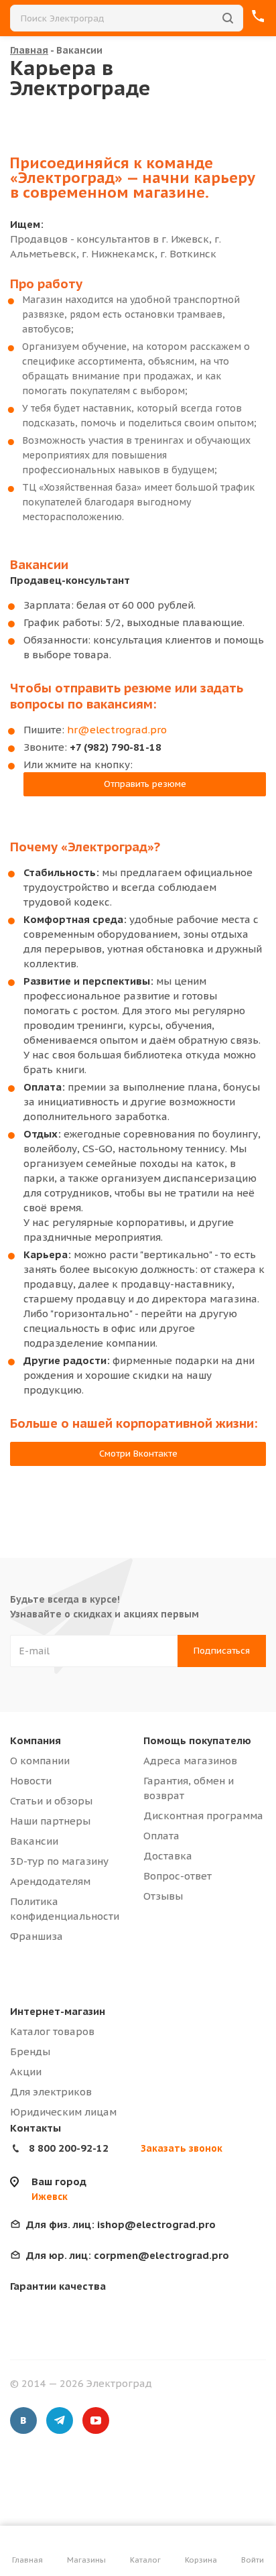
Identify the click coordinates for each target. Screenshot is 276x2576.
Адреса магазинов (190, 1761)
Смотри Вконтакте (138, 1454)
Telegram (60, 2420)
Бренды (30, 2051)
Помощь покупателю (197, 1740)
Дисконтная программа (203, 1816)
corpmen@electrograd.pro (128, 2255)
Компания (36, 1740)
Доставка (168, 1856)
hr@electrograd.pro (117, 730)
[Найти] (228, 18)
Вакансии (34, 1841)
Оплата (161, 1836)
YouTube (96, 2420)
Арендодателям (50, 1881)
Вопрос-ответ (178, 1876)
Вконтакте (23, 2420)
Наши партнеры (50, 1821)
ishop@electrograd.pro (121, 2224)
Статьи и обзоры (51, 1801)
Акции (26, 2072)
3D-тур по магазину (59, 1861)
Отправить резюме (145, 784)
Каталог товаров (52, 2031)
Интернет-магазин (58, 2011)
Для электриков (51, 2092)
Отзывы (163, 1896)
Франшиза (37, 1936)
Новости (31, 1781)
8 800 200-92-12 (69, 2148)
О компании (40, 1761)
